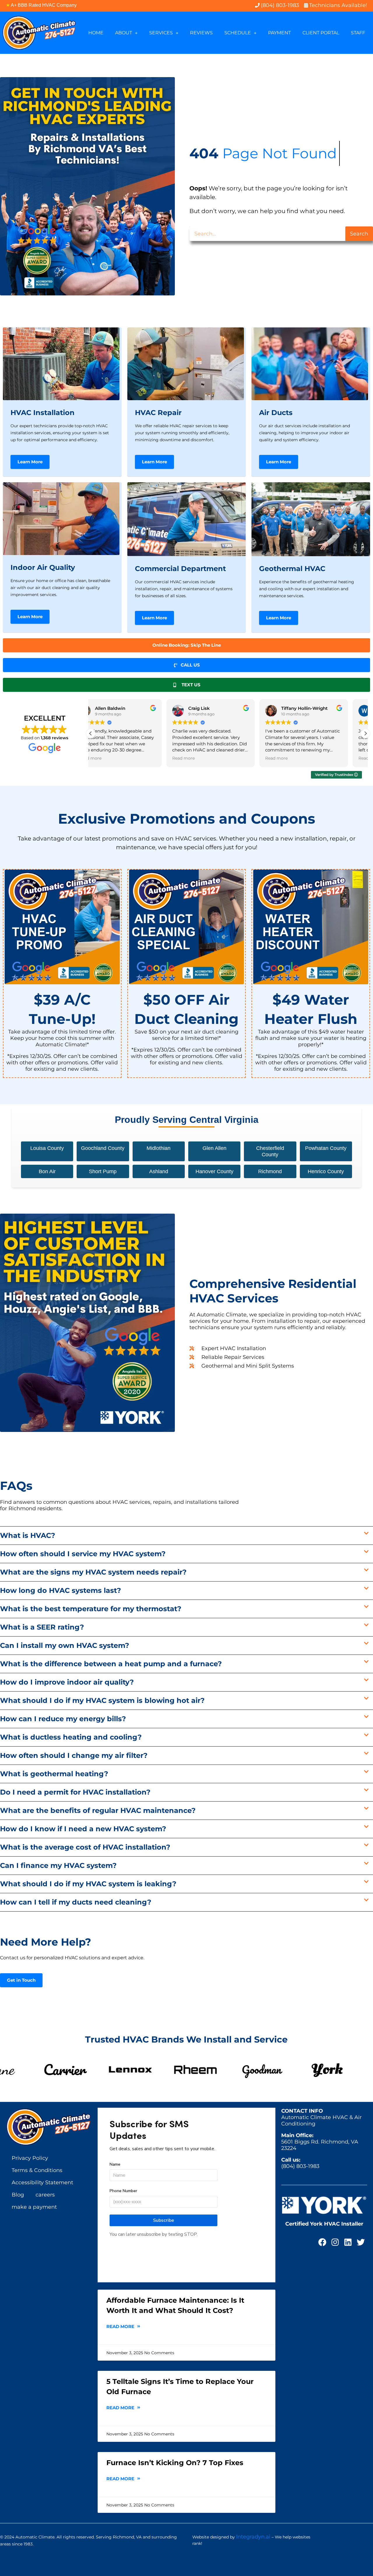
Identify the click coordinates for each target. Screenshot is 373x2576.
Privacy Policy (30, 2158)
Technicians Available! (338, 5)
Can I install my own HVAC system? (65, 1645)
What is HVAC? (28, 1535)
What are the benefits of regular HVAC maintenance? (98, 1810)
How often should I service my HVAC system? (83, 1554)
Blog (18, 2195)
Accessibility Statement (42, 2183)
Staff (358, 33)
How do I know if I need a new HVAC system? (83, 1829)
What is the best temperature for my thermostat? (91, 1609)
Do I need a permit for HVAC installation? (75, 1792)
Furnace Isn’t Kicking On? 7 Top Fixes (175, 2463)
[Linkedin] (348, 2242)
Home (96, 33)
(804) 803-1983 (300, 2166)
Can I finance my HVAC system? (58, 1865)
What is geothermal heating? (54, 1774)
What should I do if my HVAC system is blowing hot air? (102, 1700)
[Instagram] (335, 2242)
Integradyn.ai (253, 2537)
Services (161, 33)
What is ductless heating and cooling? (71, 1737)
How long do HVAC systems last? (60, 1590)
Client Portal (321, 33)
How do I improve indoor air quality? (67, 1682)
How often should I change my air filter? (74, 1755)
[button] (365, 733)
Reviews (201, 33)
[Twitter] (361, 2242)
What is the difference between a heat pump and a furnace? (111, 1664)
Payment (279, 33)
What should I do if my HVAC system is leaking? (88, 1884)
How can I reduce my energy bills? (63, 1719)
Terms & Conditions (37, 2170)
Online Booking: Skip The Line (187, 645)
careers (45, 2195)
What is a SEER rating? (42, 1627)
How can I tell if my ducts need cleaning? (76, 1902)
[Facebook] (322, 2242)
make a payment (34, 2207)
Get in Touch (21, 1980)
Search (359, 234)
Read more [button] (100, 758)
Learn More (30, 462)
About (124, 33)
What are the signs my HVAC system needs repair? (93, 1572)
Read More (121, 2326)
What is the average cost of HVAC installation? (85, 1847)
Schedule (238, 33)
